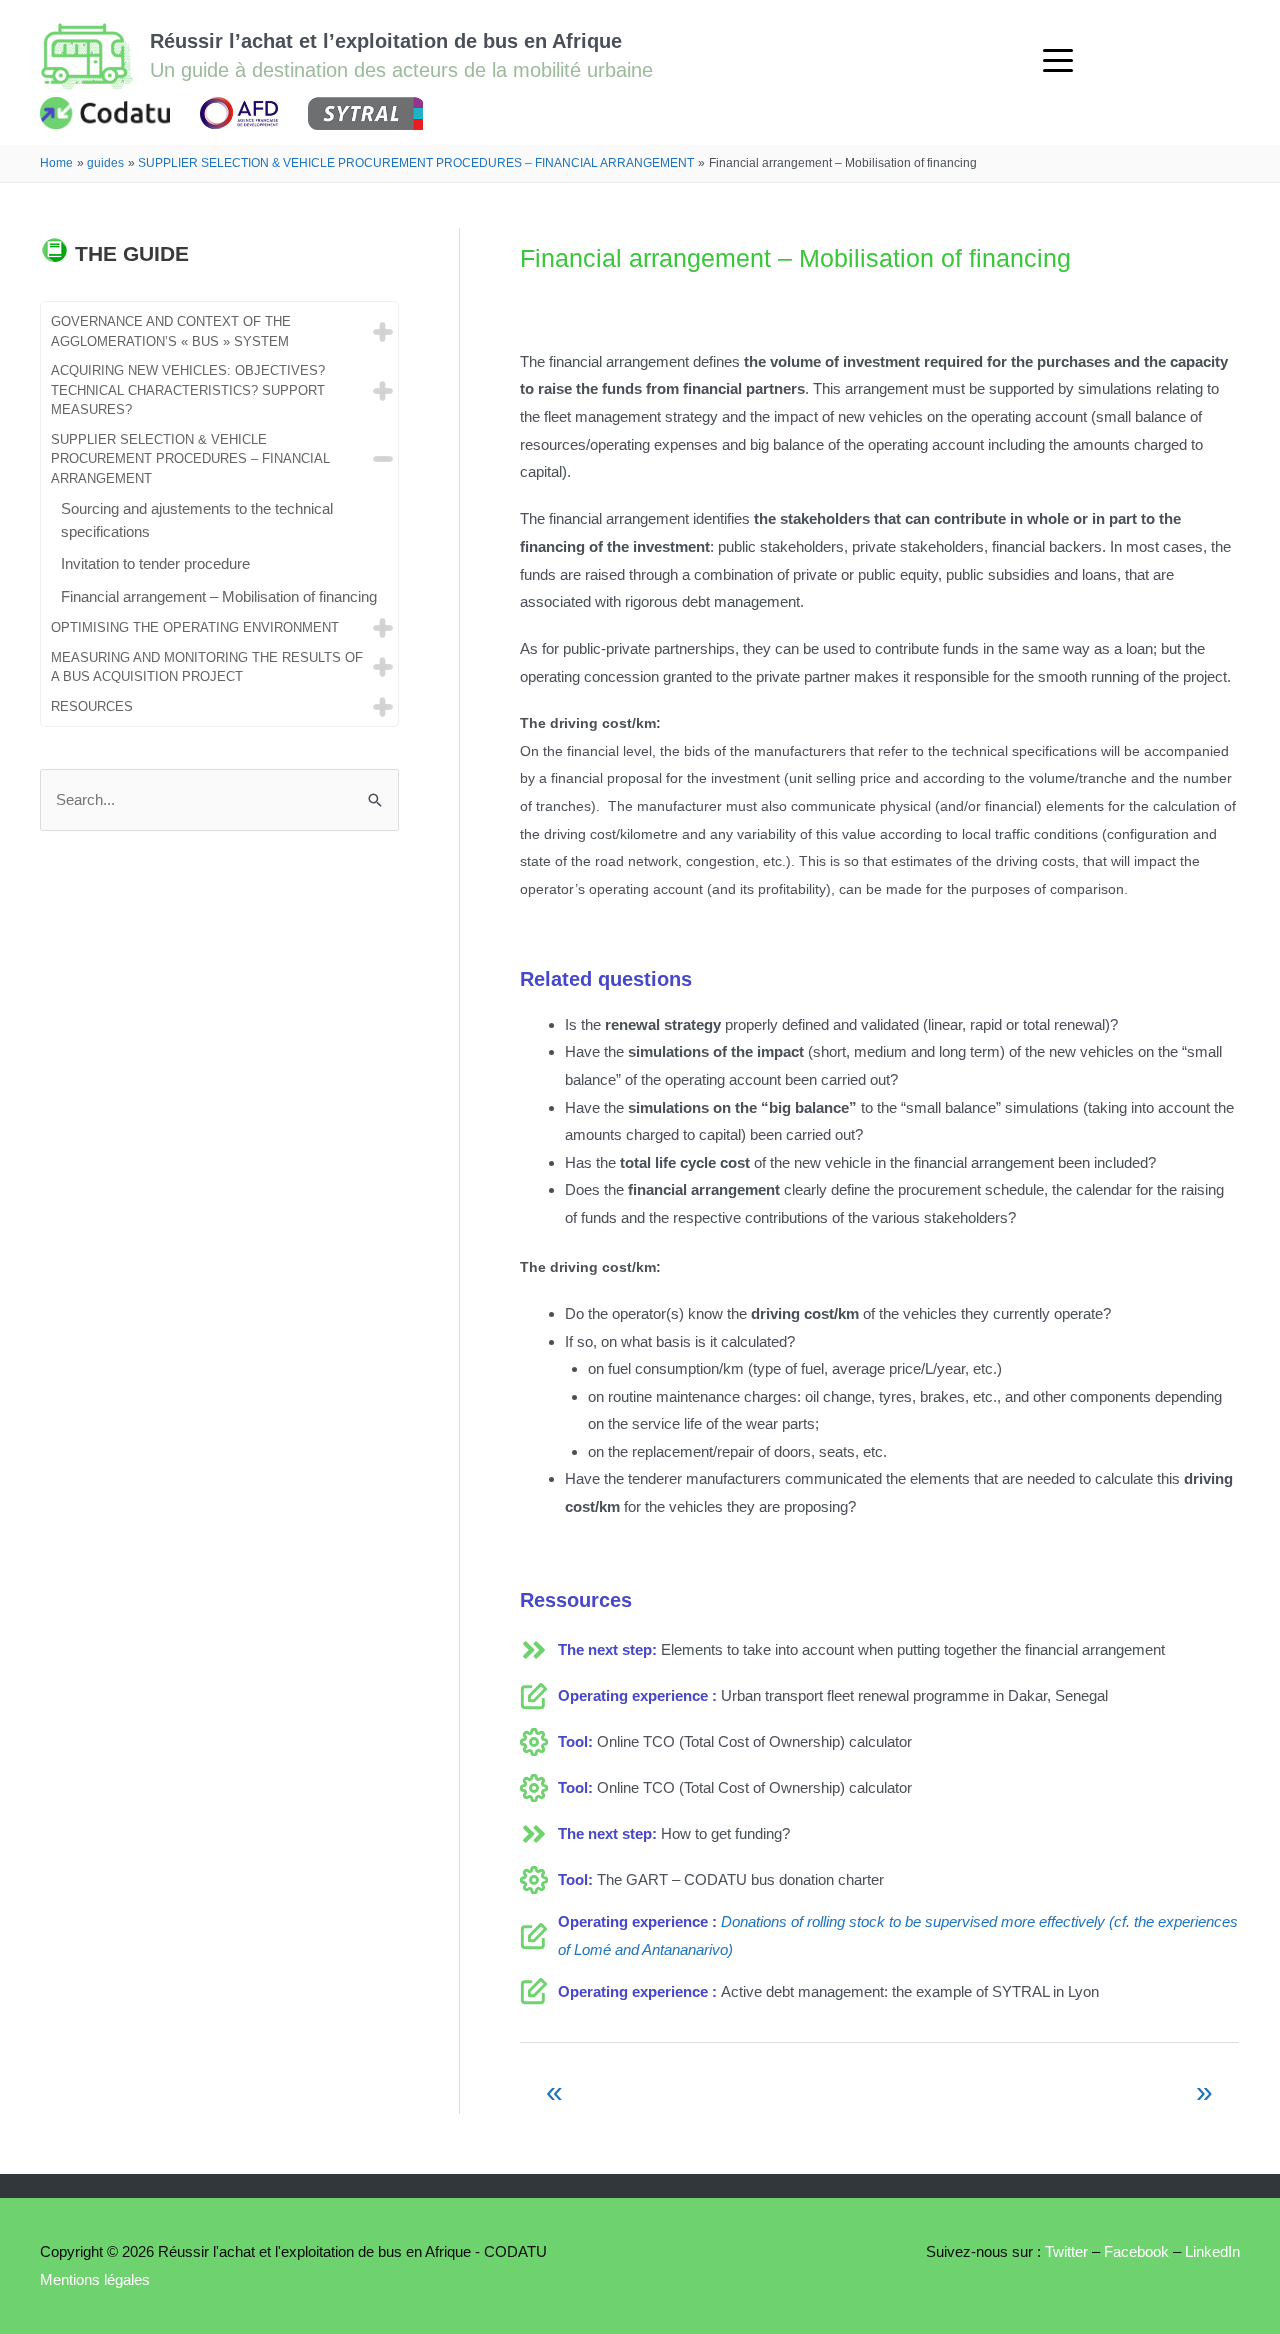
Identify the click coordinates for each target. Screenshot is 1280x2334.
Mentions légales (95, 2279)
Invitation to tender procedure (155, 563)
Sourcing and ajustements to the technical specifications (197, 520)
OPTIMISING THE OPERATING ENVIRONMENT (195, 627)
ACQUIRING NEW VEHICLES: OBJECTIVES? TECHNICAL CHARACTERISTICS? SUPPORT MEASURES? (188, 390)
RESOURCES (92, 706)
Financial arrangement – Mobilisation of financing (219, 596)
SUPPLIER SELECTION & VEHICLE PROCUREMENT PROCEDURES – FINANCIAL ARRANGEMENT (190, 459)
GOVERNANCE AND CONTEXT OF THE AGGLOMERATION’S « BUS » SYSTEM (171, 331)
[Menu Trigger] (1058, 60)
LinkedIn (1212, 2251)
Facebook (1136, 2251)
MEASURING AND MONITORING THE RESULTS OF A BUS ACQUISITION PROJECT (207, 667)
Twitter (1064, 2251)
